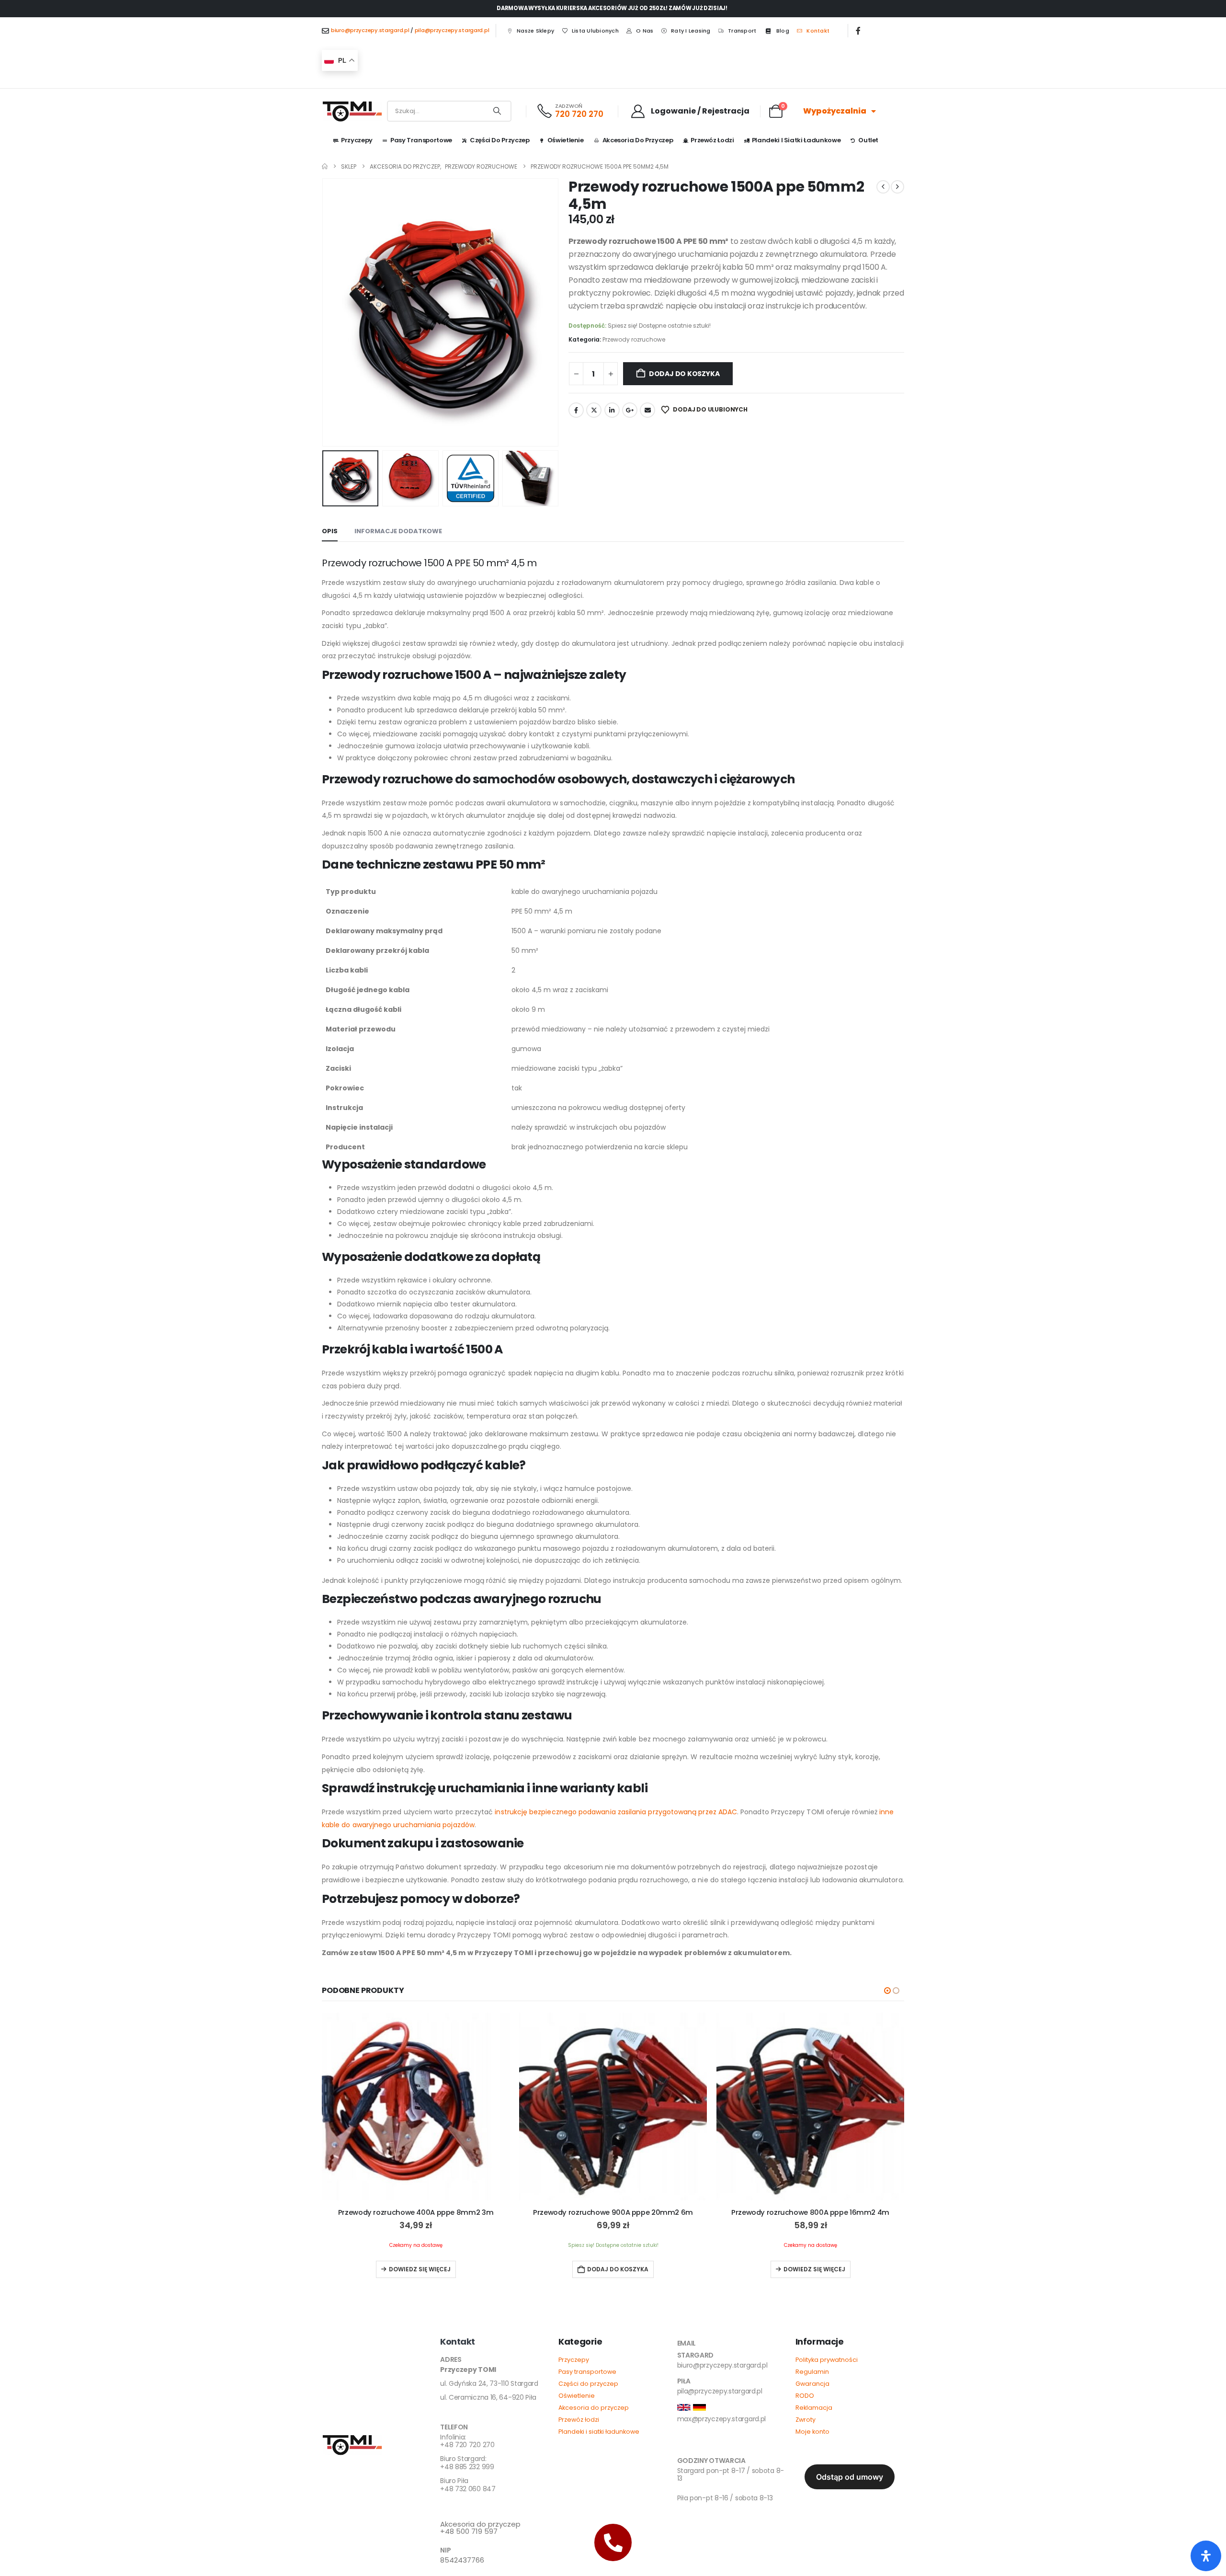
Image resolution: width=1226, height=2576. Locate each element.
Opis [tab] (330, 531)
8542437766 (462, 2560)
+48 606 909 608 (468, 2507)
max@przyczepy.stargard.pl (722, 2419)
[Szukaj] (497, 111)
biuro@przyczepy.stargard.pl (370, 30)
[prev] (883, 187)
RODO (805, 2396)
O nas (645, 31)
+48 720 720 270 (467, 2442)
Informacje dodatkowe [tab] (398, 531)
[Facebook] (858, 31)
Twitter (594, 410)
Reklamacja (814, 2408)
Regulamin (812, 2372)
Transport (742, 31)
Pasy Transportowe (421, 140)
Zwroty (806, 2420)
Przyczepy (357, 140)
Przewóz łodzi (712, 140)
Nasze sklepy (535, 31)
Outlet (868, 140)
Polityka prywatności (827, 2360)
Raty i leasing (691, 31)
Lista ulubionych (595, 31)
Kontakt (818, 31)
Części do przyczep (500, 140)
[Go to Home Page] (325, 166)
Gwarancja (812, 2384)
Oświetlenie (566, 140)
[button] (324, 312)
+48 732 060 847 (468, 2485)
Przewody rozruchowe (634, 339)
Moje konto (812, 2432)
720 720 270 (579, 114)
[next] (897, 187)
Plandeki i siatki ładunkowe (796, 140)
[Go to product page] (416, 2107)
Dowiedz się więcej (420, 2269)
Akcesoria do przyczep (638, 140)
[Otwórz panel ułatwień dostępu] (1206, 2556)
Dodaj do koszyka (684, 374)
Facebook (576, 410)
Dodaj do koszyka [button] (618, 2269)
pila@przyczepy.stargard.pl (452, 30)
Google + (630, 410)
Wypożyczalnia (835, 111)
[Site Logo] (352, 111)
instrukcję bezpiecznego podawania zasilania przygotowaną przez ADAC (616, 1812)
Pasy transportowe (587, 2372)
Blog (783, 31)
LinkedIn (612, 410)
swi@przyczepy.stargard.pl (719, 2445)
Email (647, 410)
